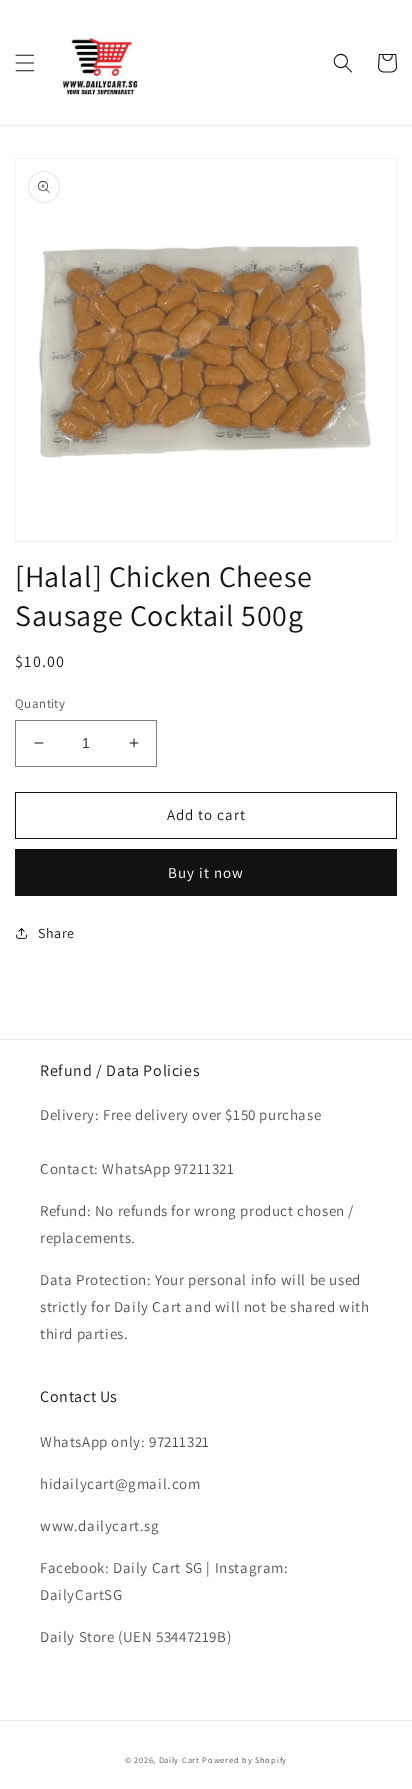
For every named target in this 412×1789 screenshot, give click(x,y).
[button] (25, 63)
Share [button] (56, 933)
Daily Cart (179, 1759)
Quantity (40, 703)
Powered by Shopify (244, 1759)
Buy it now (206, 872)
